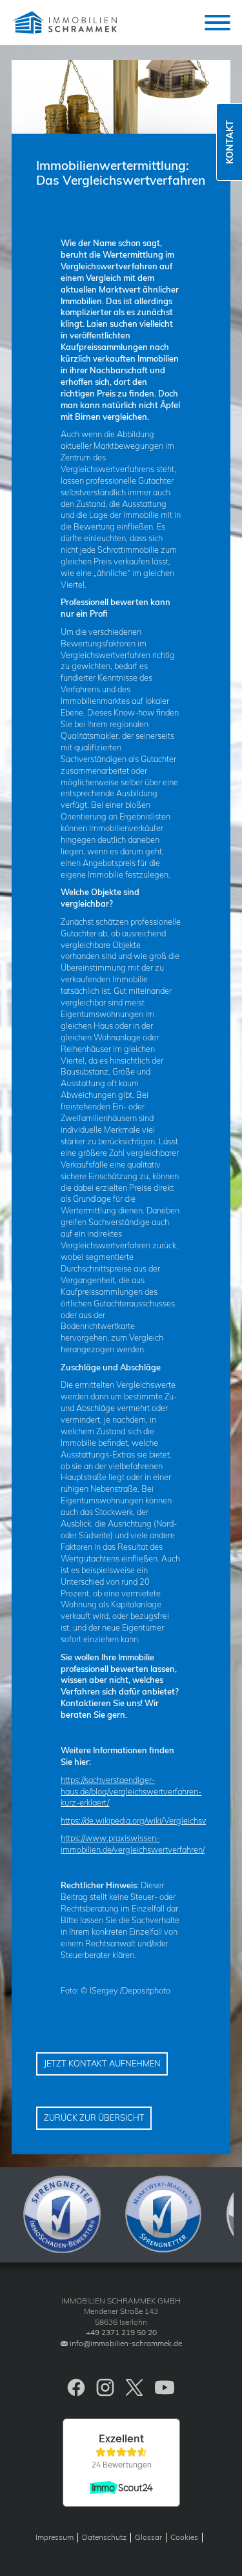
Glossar (148, 2537)
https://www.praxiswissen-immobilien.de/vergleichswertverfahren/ (133, 1844)
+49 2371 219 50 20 (121, 2332)
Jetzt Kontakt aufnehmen (102, 2063)
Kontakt (230, 142)
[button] (217, 23)
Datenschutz (104, 2537)
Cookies (184, 2537)
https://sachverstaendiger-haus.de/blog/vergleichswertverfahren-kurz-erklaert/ (131, 1791)
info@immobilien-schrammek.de (126, 2343)
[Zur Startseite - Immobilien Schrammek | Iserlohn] (66, 23)
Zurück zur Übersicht (94, 2117)
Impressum (55, 2537)
